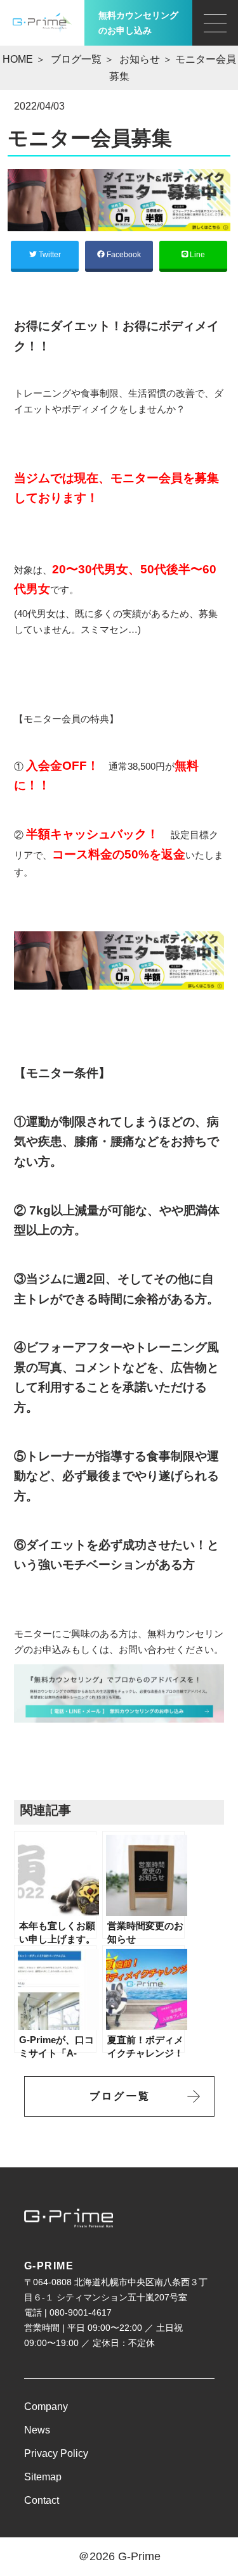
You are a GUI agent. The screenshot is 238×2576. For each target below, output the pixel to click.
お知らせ (140, 59)
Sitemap (43, 2477)
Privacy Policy (56, 2453)
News (37, 2430)
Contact (42, 2500)
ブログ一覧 (76, 59)
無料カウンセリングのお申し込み (138, 23)
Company (46, 2407)
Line (196, 255)
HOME (18, 59)
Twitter (49, 255)
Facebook (123, 255)
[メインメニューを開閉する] (215, 23)
